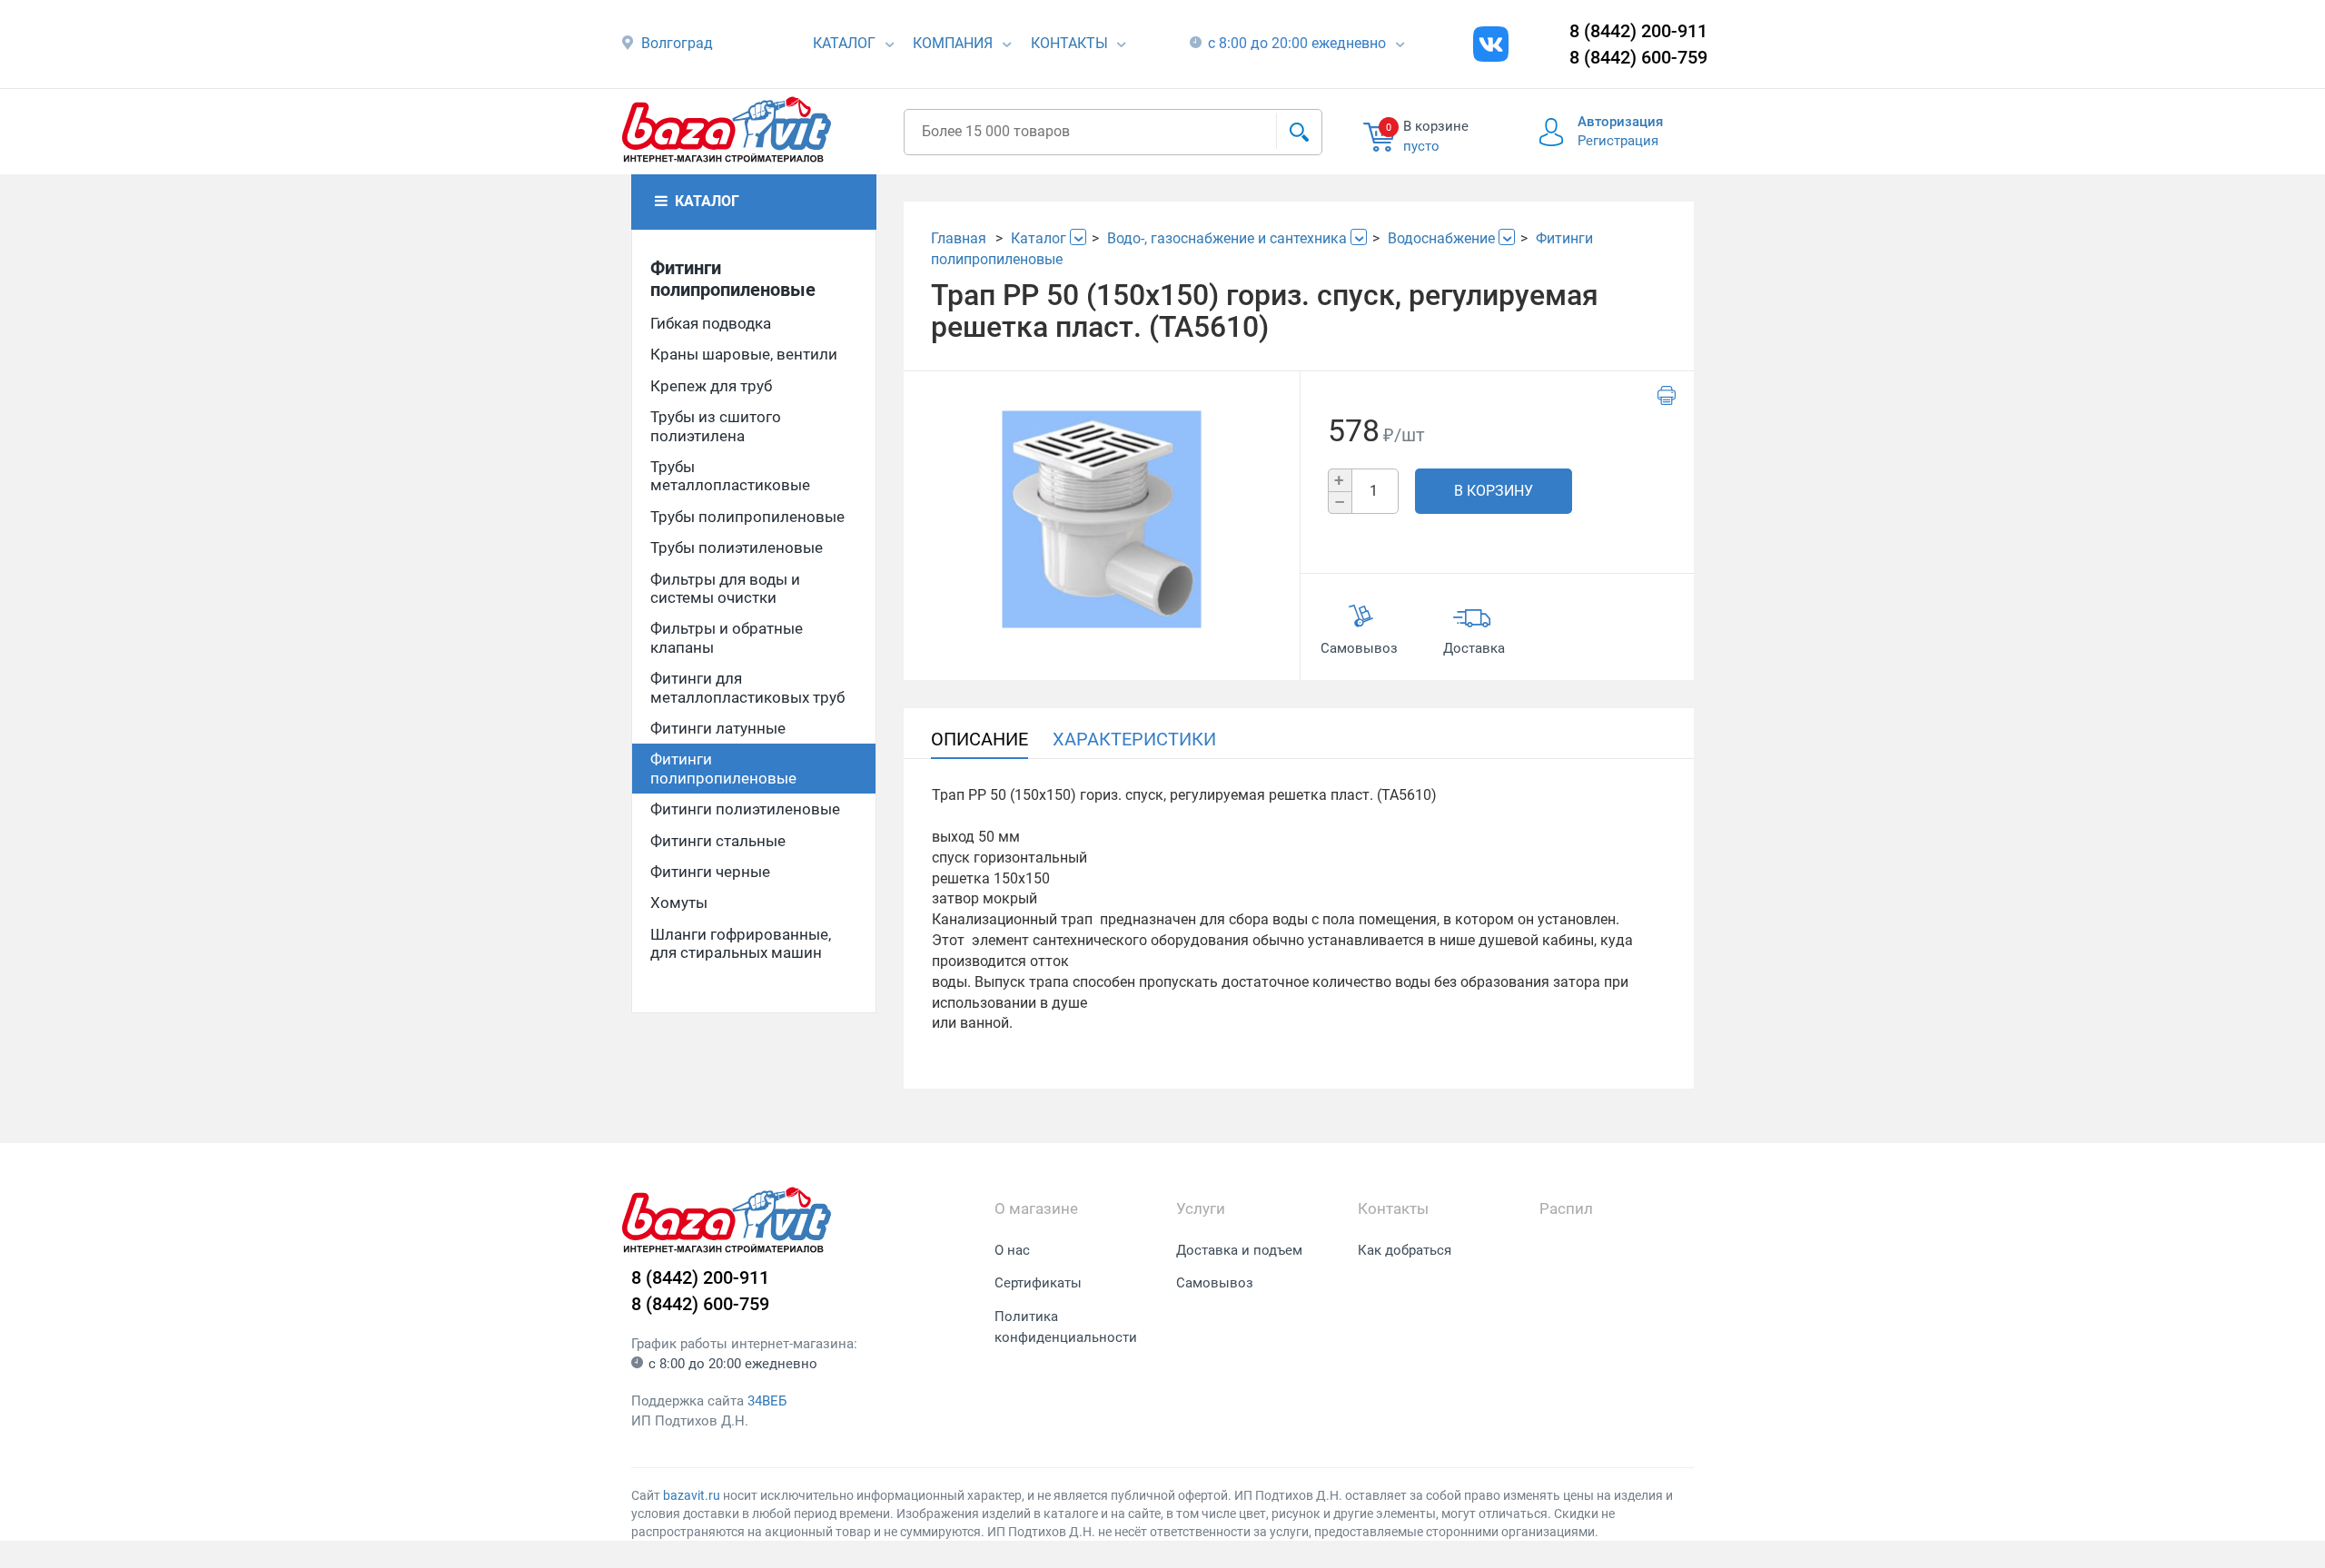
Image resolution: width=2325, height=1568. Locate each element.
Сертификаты (1038, 1283)
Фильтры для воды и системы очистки (725, 588)
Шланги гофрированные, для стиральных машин (741, 943)
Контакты (1069, 43)
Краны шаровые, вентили (744, 354)
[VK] (1491, 44)
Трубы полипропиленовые (747, 517)
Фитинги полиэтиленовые (745, 809)
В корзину (1494, 491)
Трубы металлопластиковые (730, 476)
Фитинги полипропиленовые (733, 279)
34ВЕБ (767, 1401)
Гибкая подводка (711, 323)
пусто (1421, 146)
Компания (953, 43)
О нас (1012, 1250)
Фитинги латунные (718, 728)
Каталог (844, 43)
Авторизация (1620, 122)
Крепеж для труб (711, 386)
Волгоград (677, 43)
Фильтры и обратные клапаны (727, 637)
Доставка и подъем (1239, 1250)
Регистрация (1618, 141)
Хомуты (679, 902)
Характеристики (1134, 739)
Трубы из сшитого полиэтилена (716, 426)
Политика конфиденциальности (1066, 1327)
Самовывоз (1215, 1283)
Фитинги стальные (718, 841)
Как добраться (1405, 1250)
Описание (979, 739)
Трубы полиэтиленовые (737, 547)
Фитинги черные (710, 872)
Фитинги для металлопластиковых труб (747, 687)
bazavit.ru (692, 1495)
